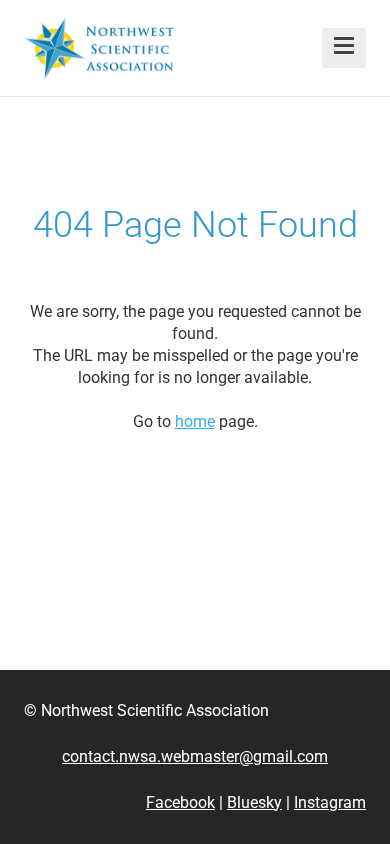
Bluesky (254, 802)
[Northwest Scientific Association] (99, 48)
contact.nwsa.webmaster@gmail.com (195, 756)
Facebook (180, 802)
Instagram (330, 802)
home (195, 421)
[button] (344, 48)
